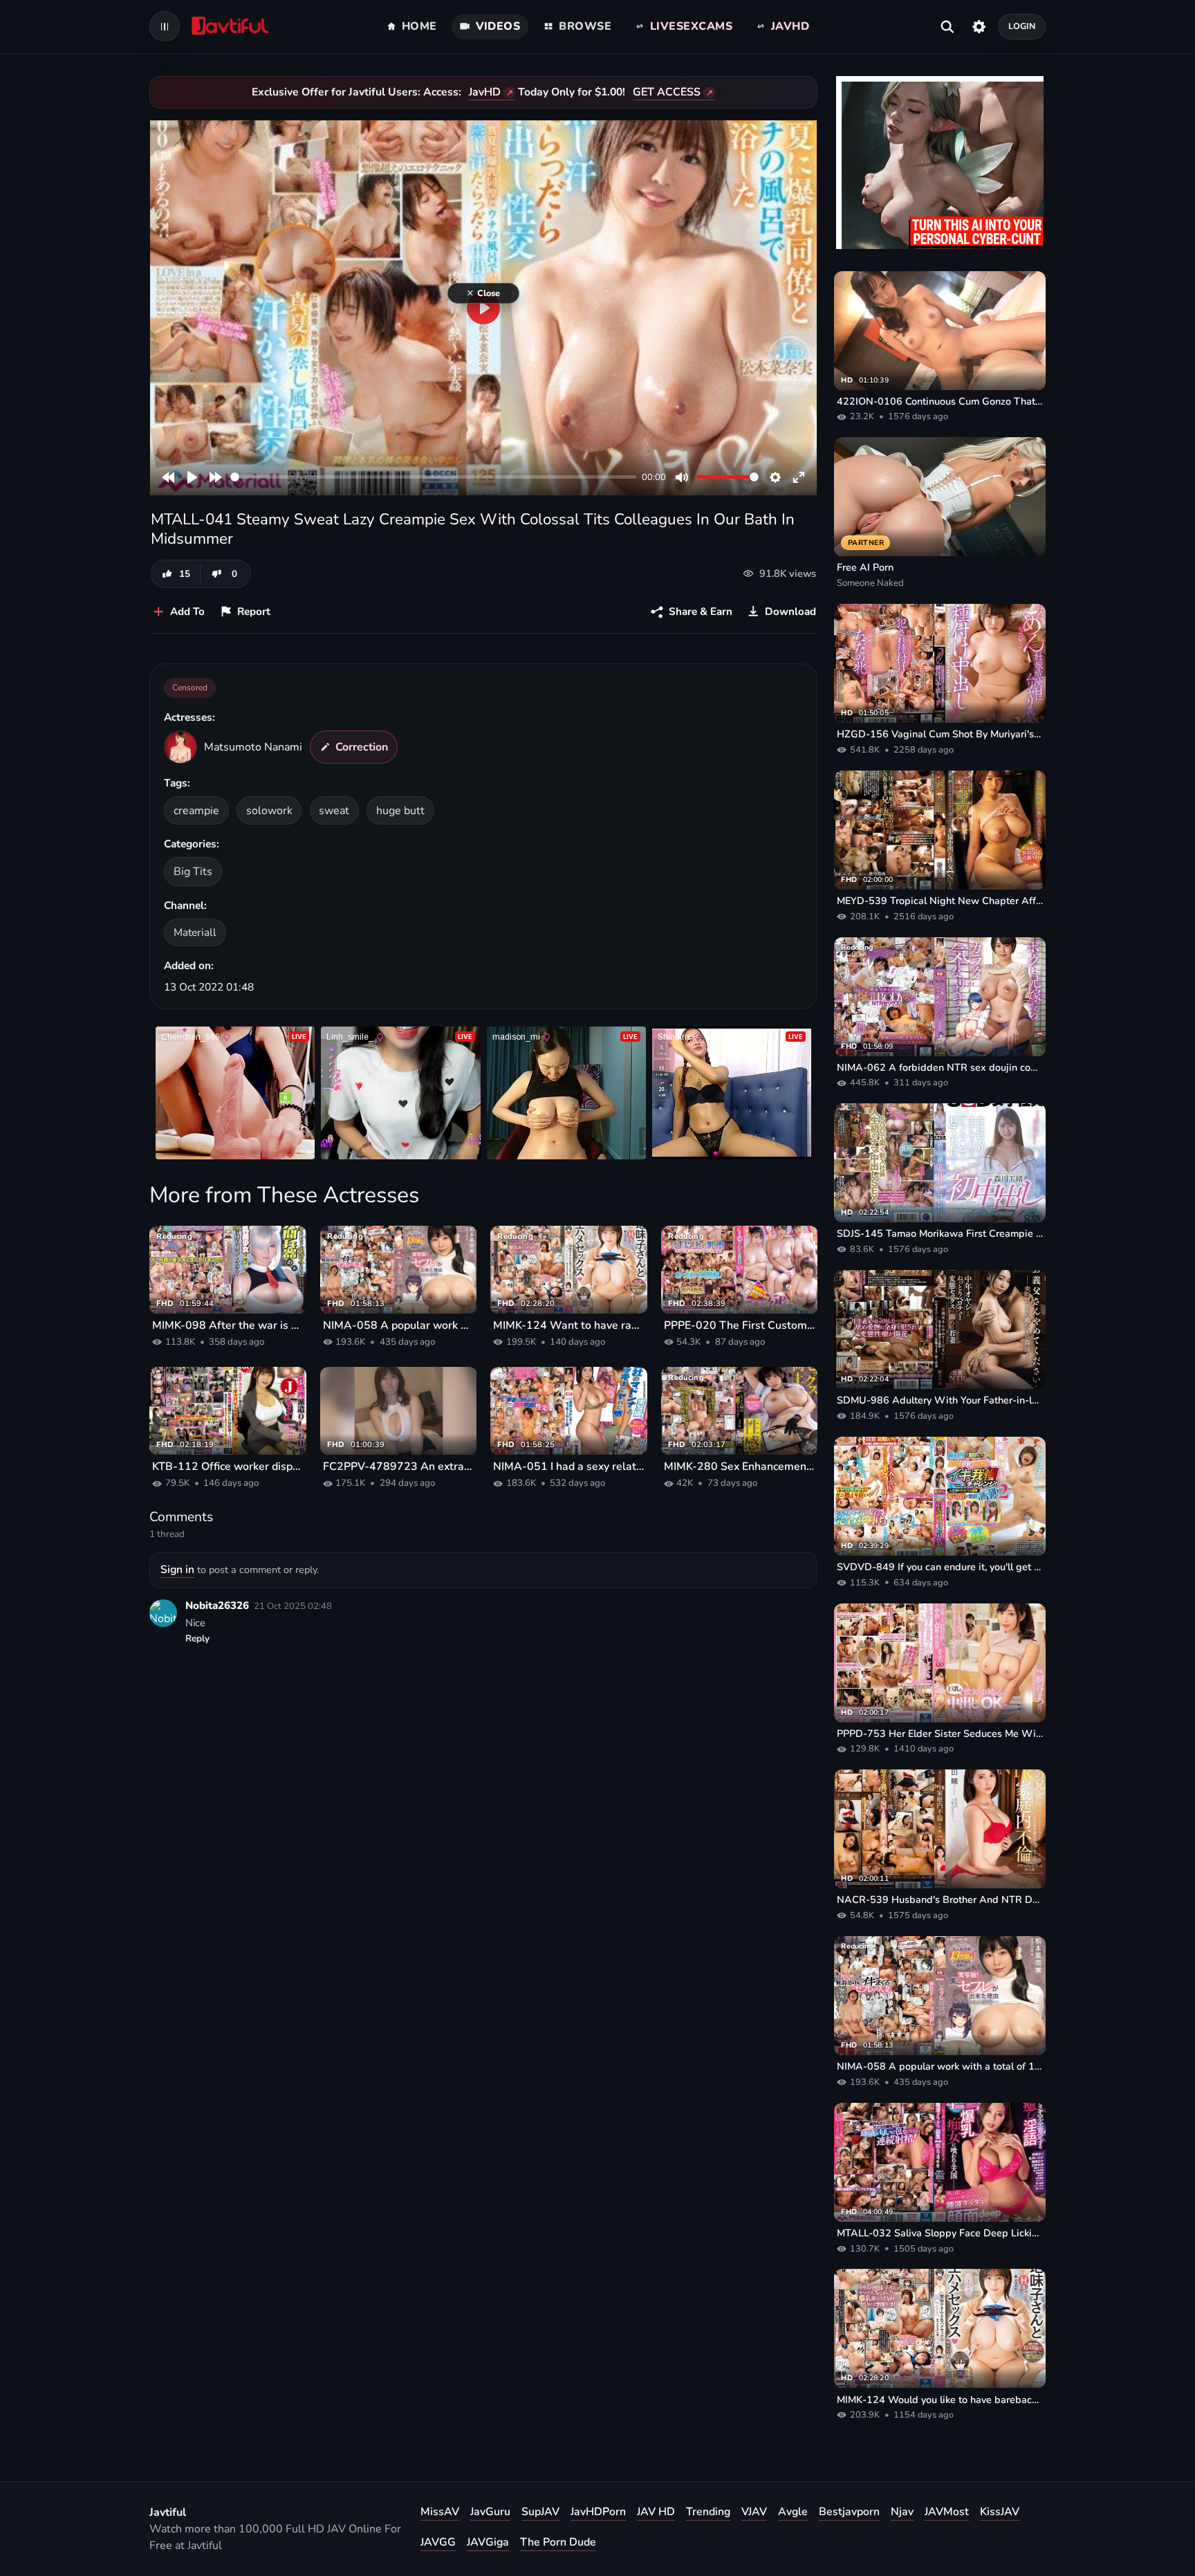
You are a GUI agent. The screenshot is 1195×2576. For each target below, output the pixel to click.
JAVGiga (488, 2542)
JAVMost (947, 2512)
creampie (196, 811)
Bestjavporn (849, 2512)
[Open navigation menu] (165, 26)
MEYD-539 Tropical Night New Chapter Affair (940, 901)
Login (1022, 26)
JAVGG (438, 2542)
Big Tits (193, 872)
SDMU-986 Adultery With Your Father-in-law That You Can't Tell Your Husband (940, 1400)
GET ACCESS (667, 92)
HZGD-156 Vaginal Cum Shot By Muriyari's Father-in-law (940, 734)
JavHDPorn (598, 2512)
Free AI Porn (865, 567)
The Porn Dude (558, 2542)
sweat (334, 811)
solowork (269, 811)
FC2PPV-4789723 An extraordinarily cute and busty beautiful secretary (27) (399, 1466)
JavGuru (490, 2512)
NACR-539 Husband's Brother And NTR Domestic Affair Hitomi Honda (940, 1899)
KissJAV (1000, 2512)
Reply (197, 1639)
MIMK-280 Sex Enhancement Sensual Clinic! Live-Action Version (740, 1466)
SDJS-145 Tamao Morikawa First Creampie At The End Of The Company (940, 1233)
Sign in (177, 1570)
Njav (902, 2512)
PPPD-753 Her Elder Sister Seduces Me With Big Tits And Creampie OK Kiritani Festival (940, 1733)
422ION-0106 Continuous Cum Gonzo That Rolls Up (940, 401)
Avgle (793, 2512)
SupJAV (540, 2512)
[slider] (433, 477)
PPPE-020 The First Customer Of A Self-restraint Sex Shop (740, 1325)
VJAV (754, 2512)
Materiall (195, 932)
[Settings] (979, 26)
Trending (708, 2512)
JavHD (485, 92)
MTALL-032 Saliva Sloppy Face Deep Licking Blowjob (940, 2233)
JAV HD (656, 2512)
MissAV (440, 2512)
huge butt (400, 811)
